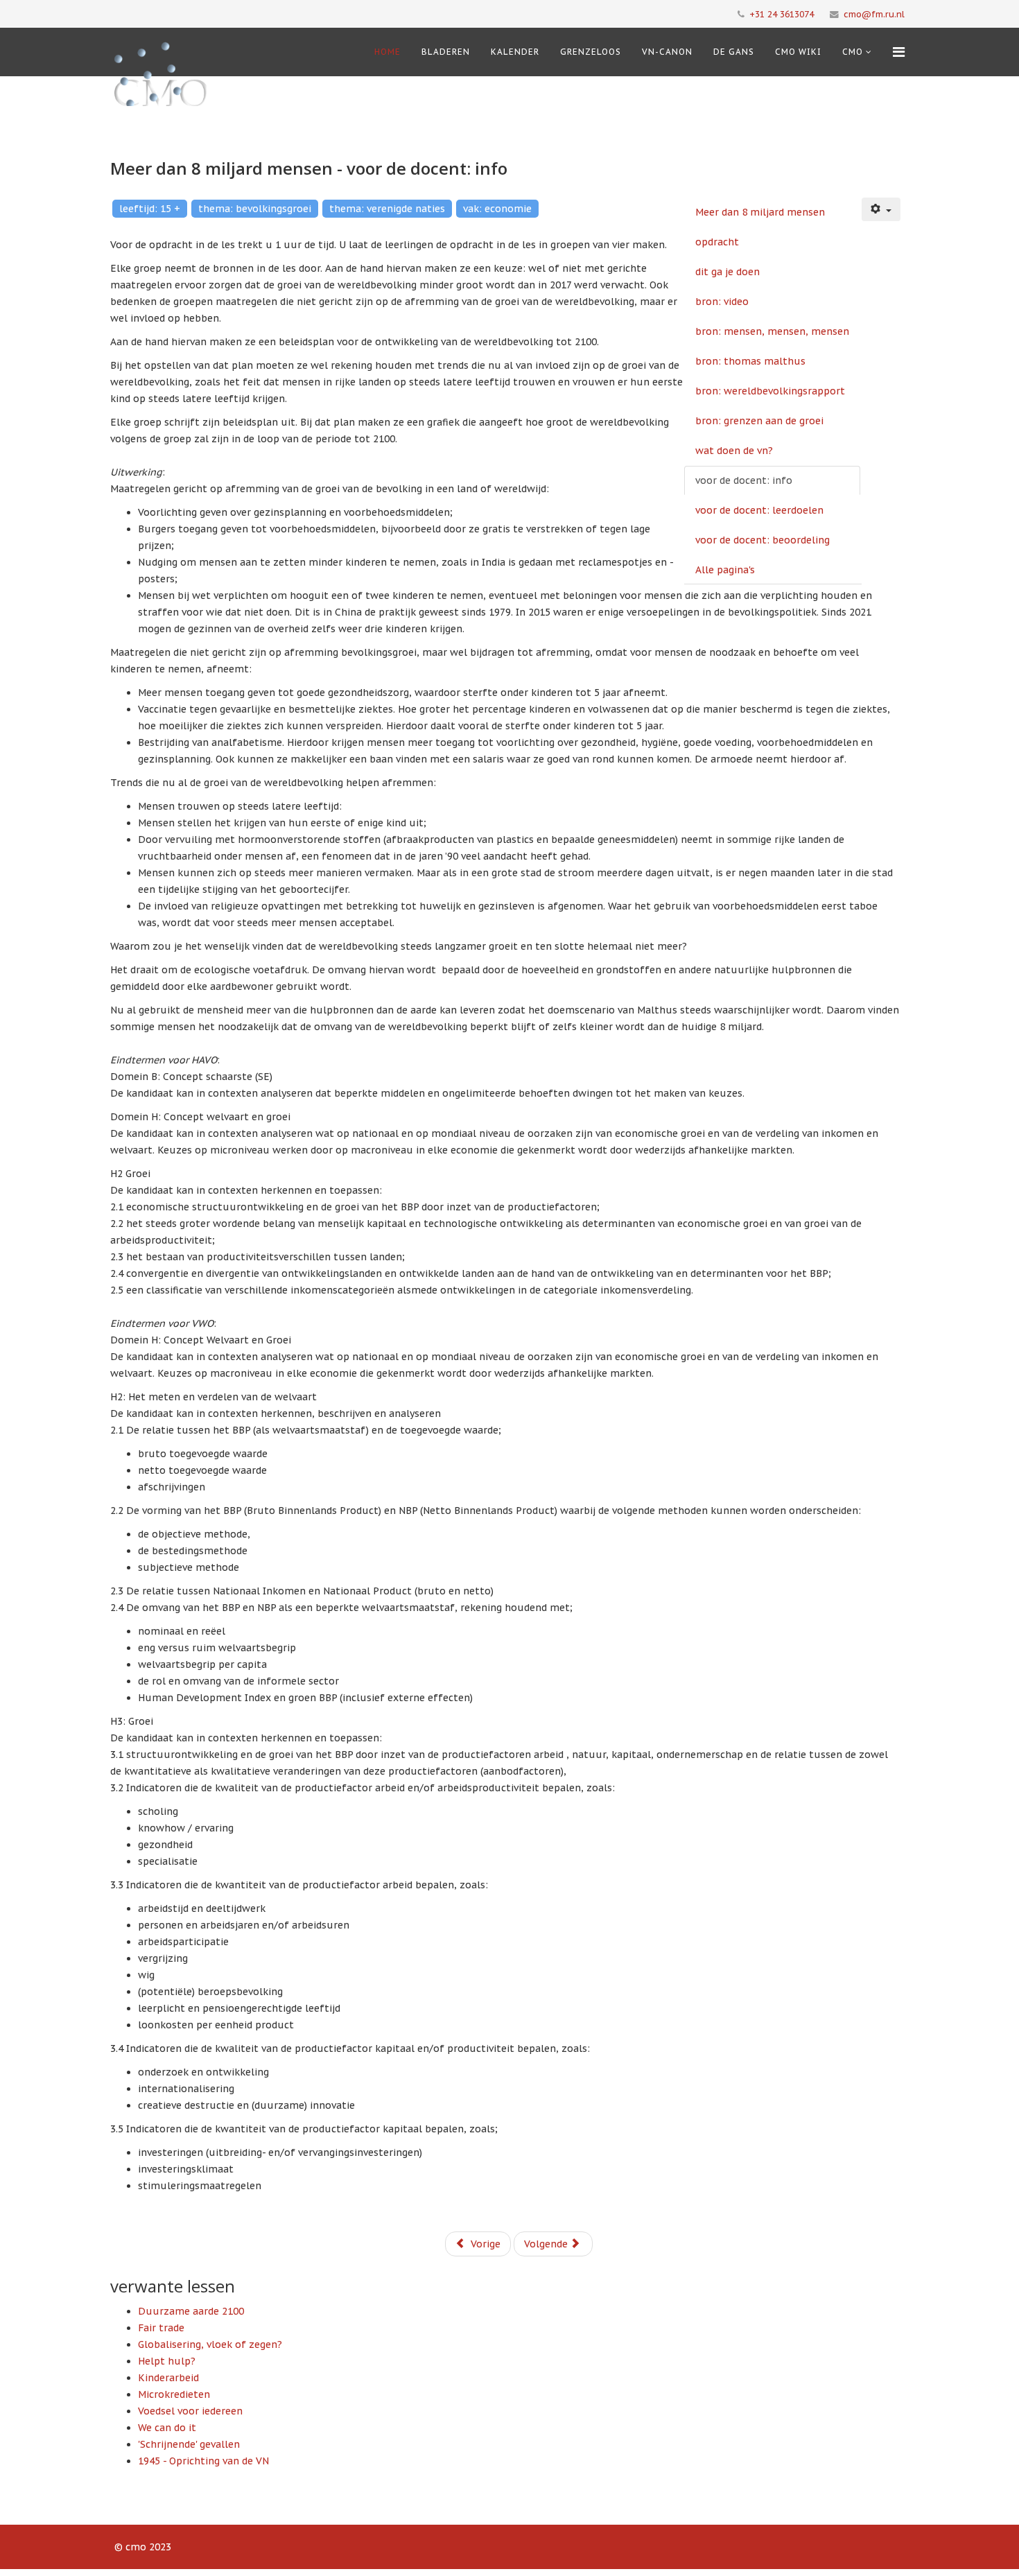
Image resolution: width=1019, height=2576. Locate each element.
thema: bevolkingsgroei (255, 209)
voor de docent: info (744, 480)
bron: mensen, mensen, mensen (772, 331)
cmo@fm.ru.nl (874, 14)
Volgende (547, 2244)
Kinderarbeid (168, 2378)
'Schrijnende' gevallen (189, 2444)
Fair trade (161, 2328)
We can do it (167, 2428)
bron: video (722, 302)
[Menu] (899, 52)
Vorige (484, 2244)
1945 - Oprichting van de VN (203, 2461)
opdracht (717, 242)
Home (387, 52)
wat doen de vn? (734, 451)
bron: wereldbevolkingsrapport (770, 391)
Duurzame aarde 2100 (191, 2311)
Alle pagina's (725, 570)
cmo (853, 52)
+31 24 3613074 (782, 14)
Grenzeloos (591, 52)
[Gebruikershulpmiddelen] (881, 209)
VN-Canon (667, 52)
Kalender (515, 52)
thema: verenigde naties (387, 209)
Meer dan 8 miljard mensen (760, 212)
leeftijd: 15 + (150, 209)
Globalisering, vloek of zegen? (210, 2344)
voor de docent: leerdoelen (759, 510)
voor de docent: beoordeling (763, 540)
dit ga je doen (728, 272)
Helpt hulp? (167, 2361)
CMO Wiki (798, 52)
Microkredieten (174, 2394)
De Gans (734, 52)
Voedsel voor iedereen (190, 2411)
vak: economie (497, 209)
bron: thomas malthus (750, 361)
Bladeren (446, 52)
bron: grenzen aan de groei (759, 421)
